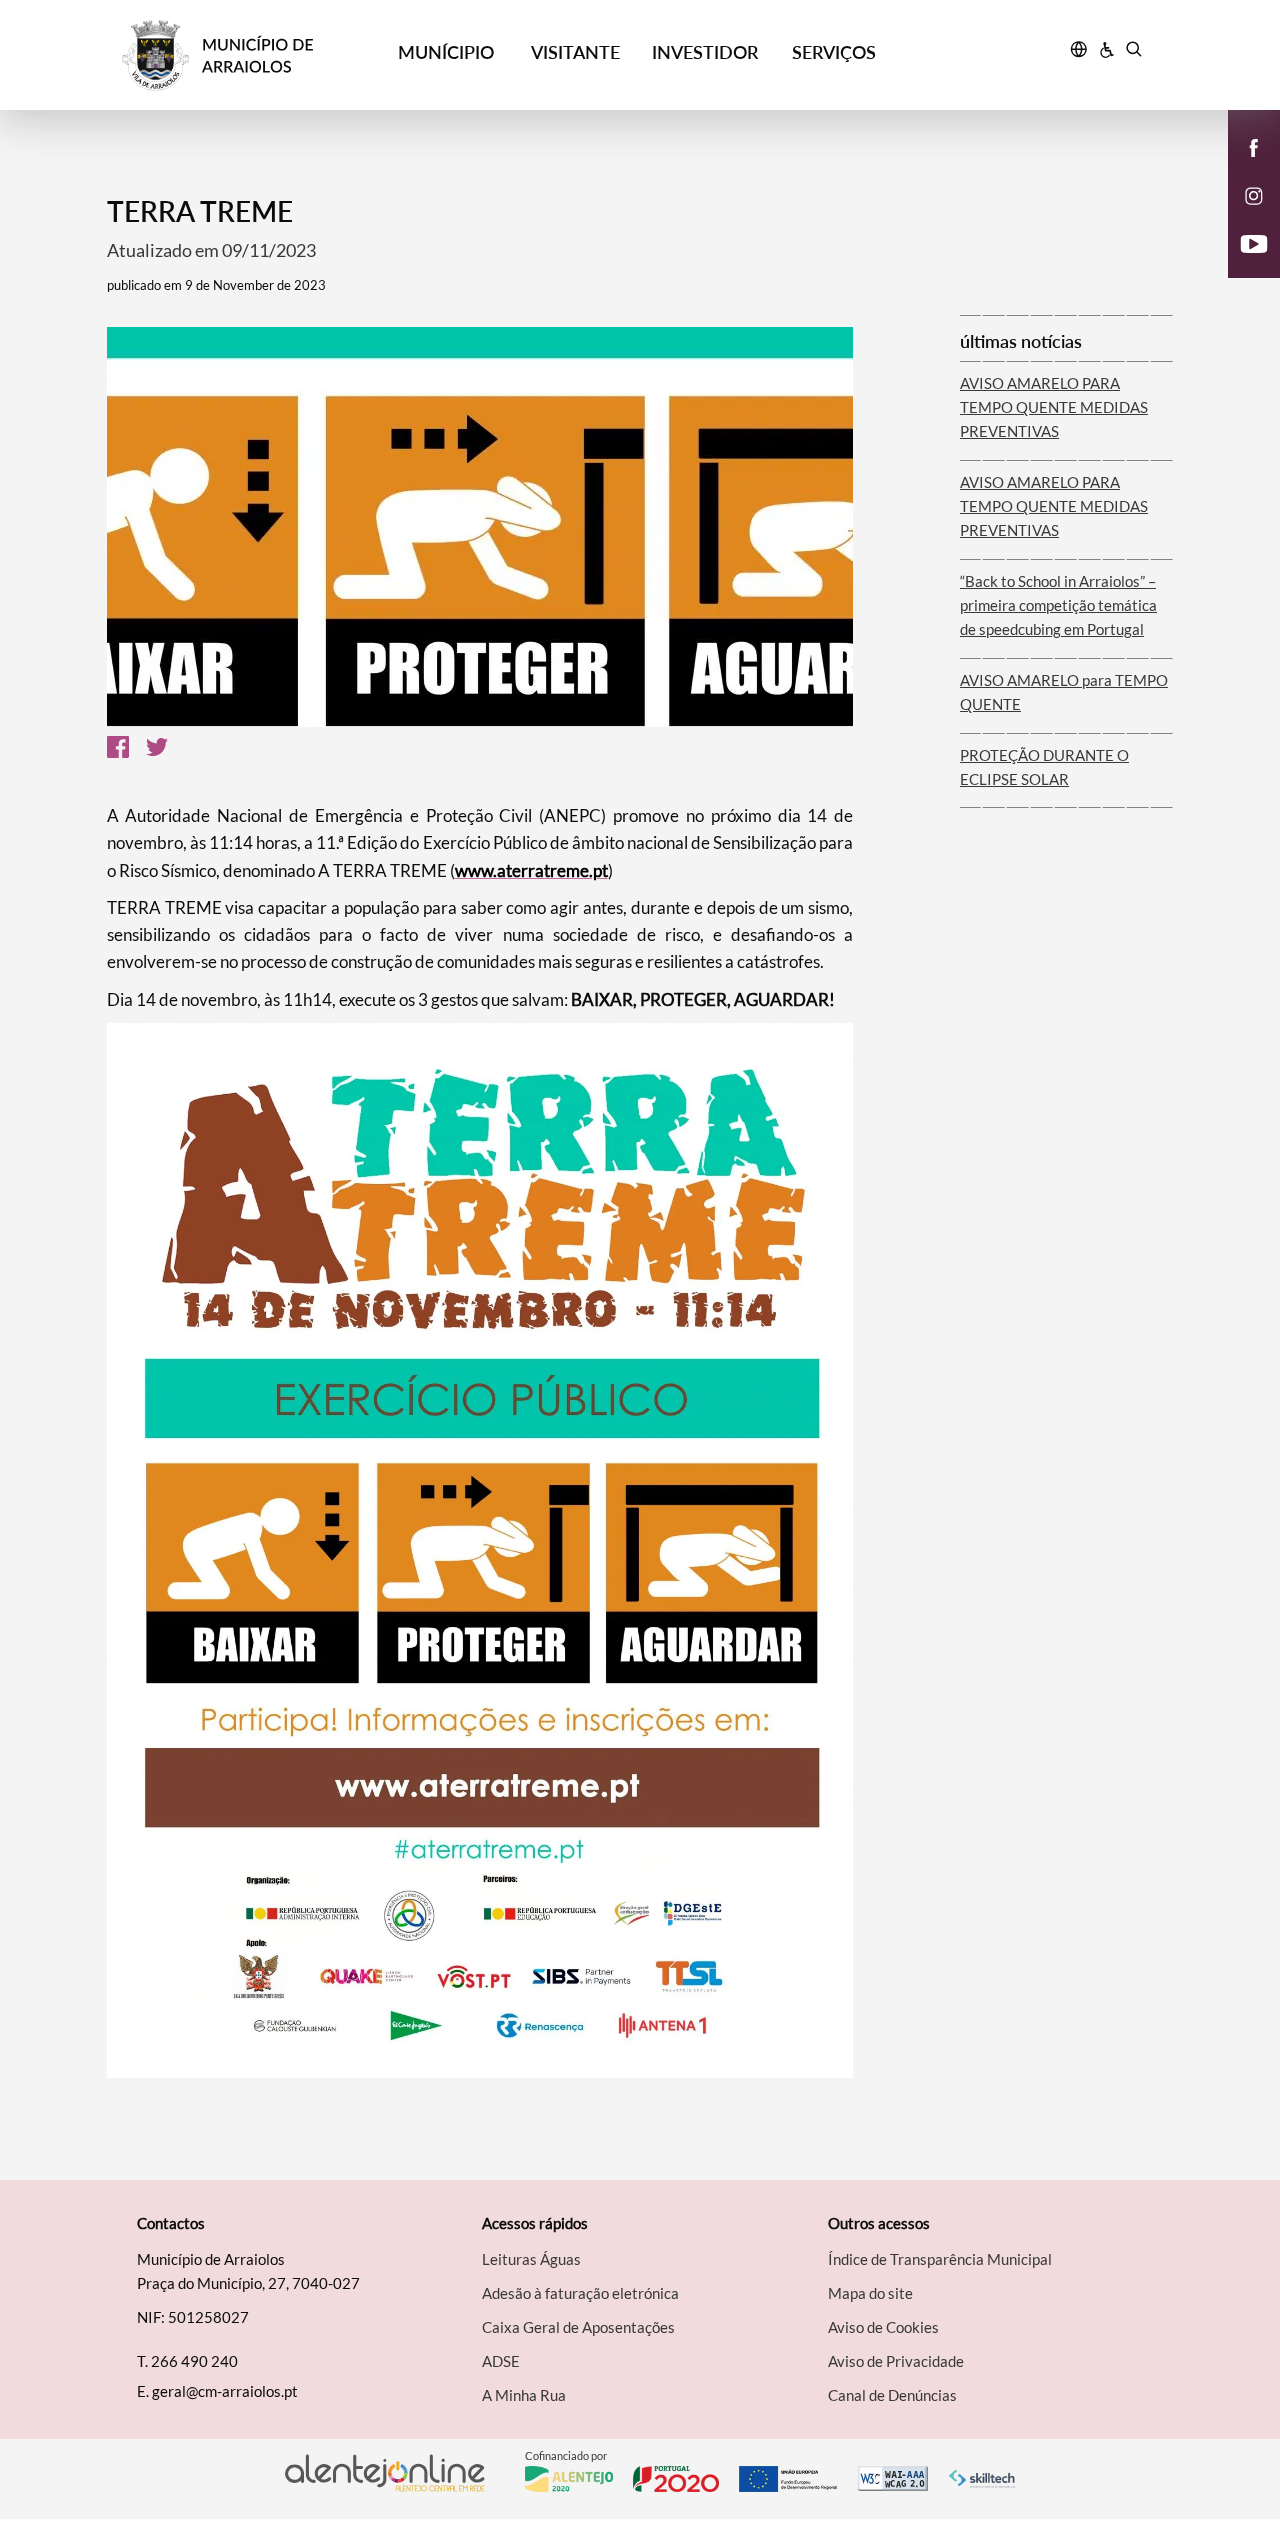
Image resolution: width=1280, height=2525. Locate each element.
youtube (1242, 264)
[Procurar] (1133, 52)
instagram (1242, 216)
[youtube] (1254, 242)
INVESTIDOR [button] (705, 52)
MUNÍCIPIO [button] (446, 52)
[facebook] (1254, 146)
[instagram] (1254, 194)
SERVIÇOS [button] (834, 52)
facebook (1242, 168)
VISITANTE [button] (575, 52)
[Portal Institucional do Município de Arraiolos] (251, 55)
